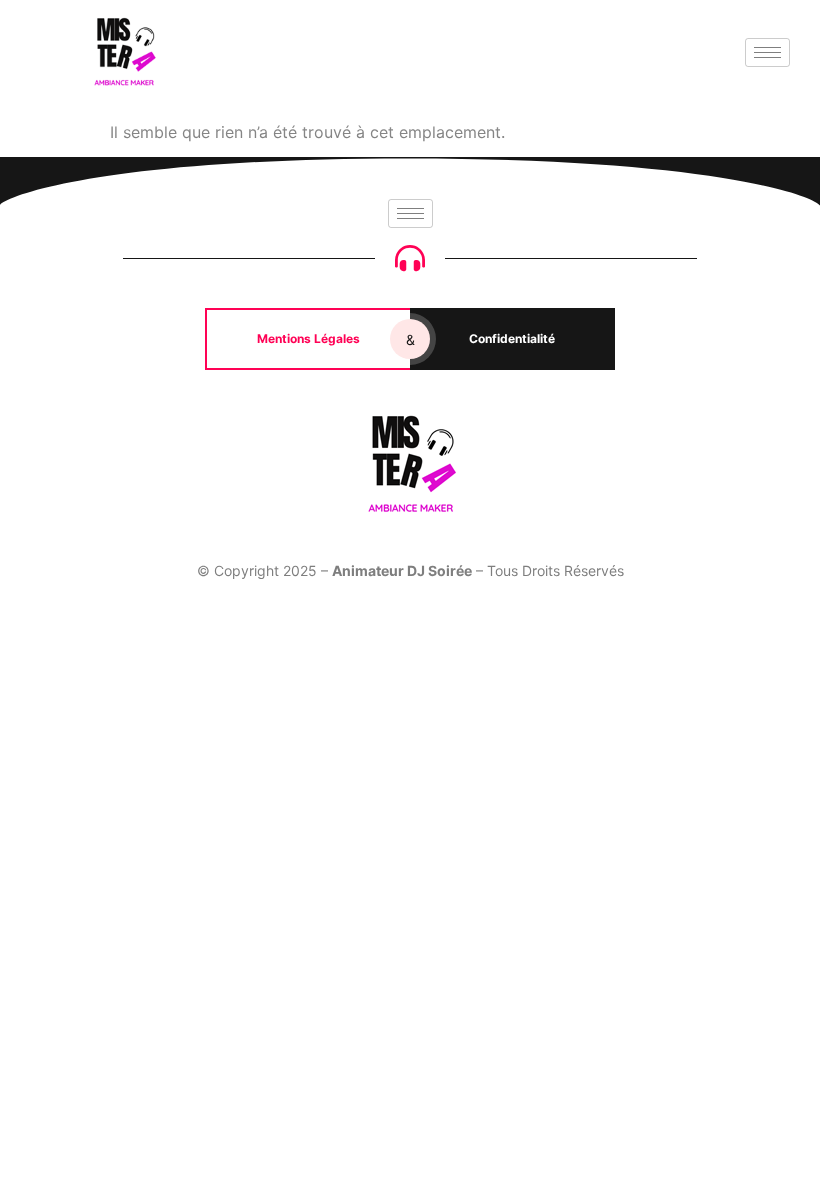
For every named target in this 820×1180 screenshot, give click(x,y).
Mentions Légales (308, 338)
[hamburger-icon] (767, 52)
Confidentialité (512, 338)
